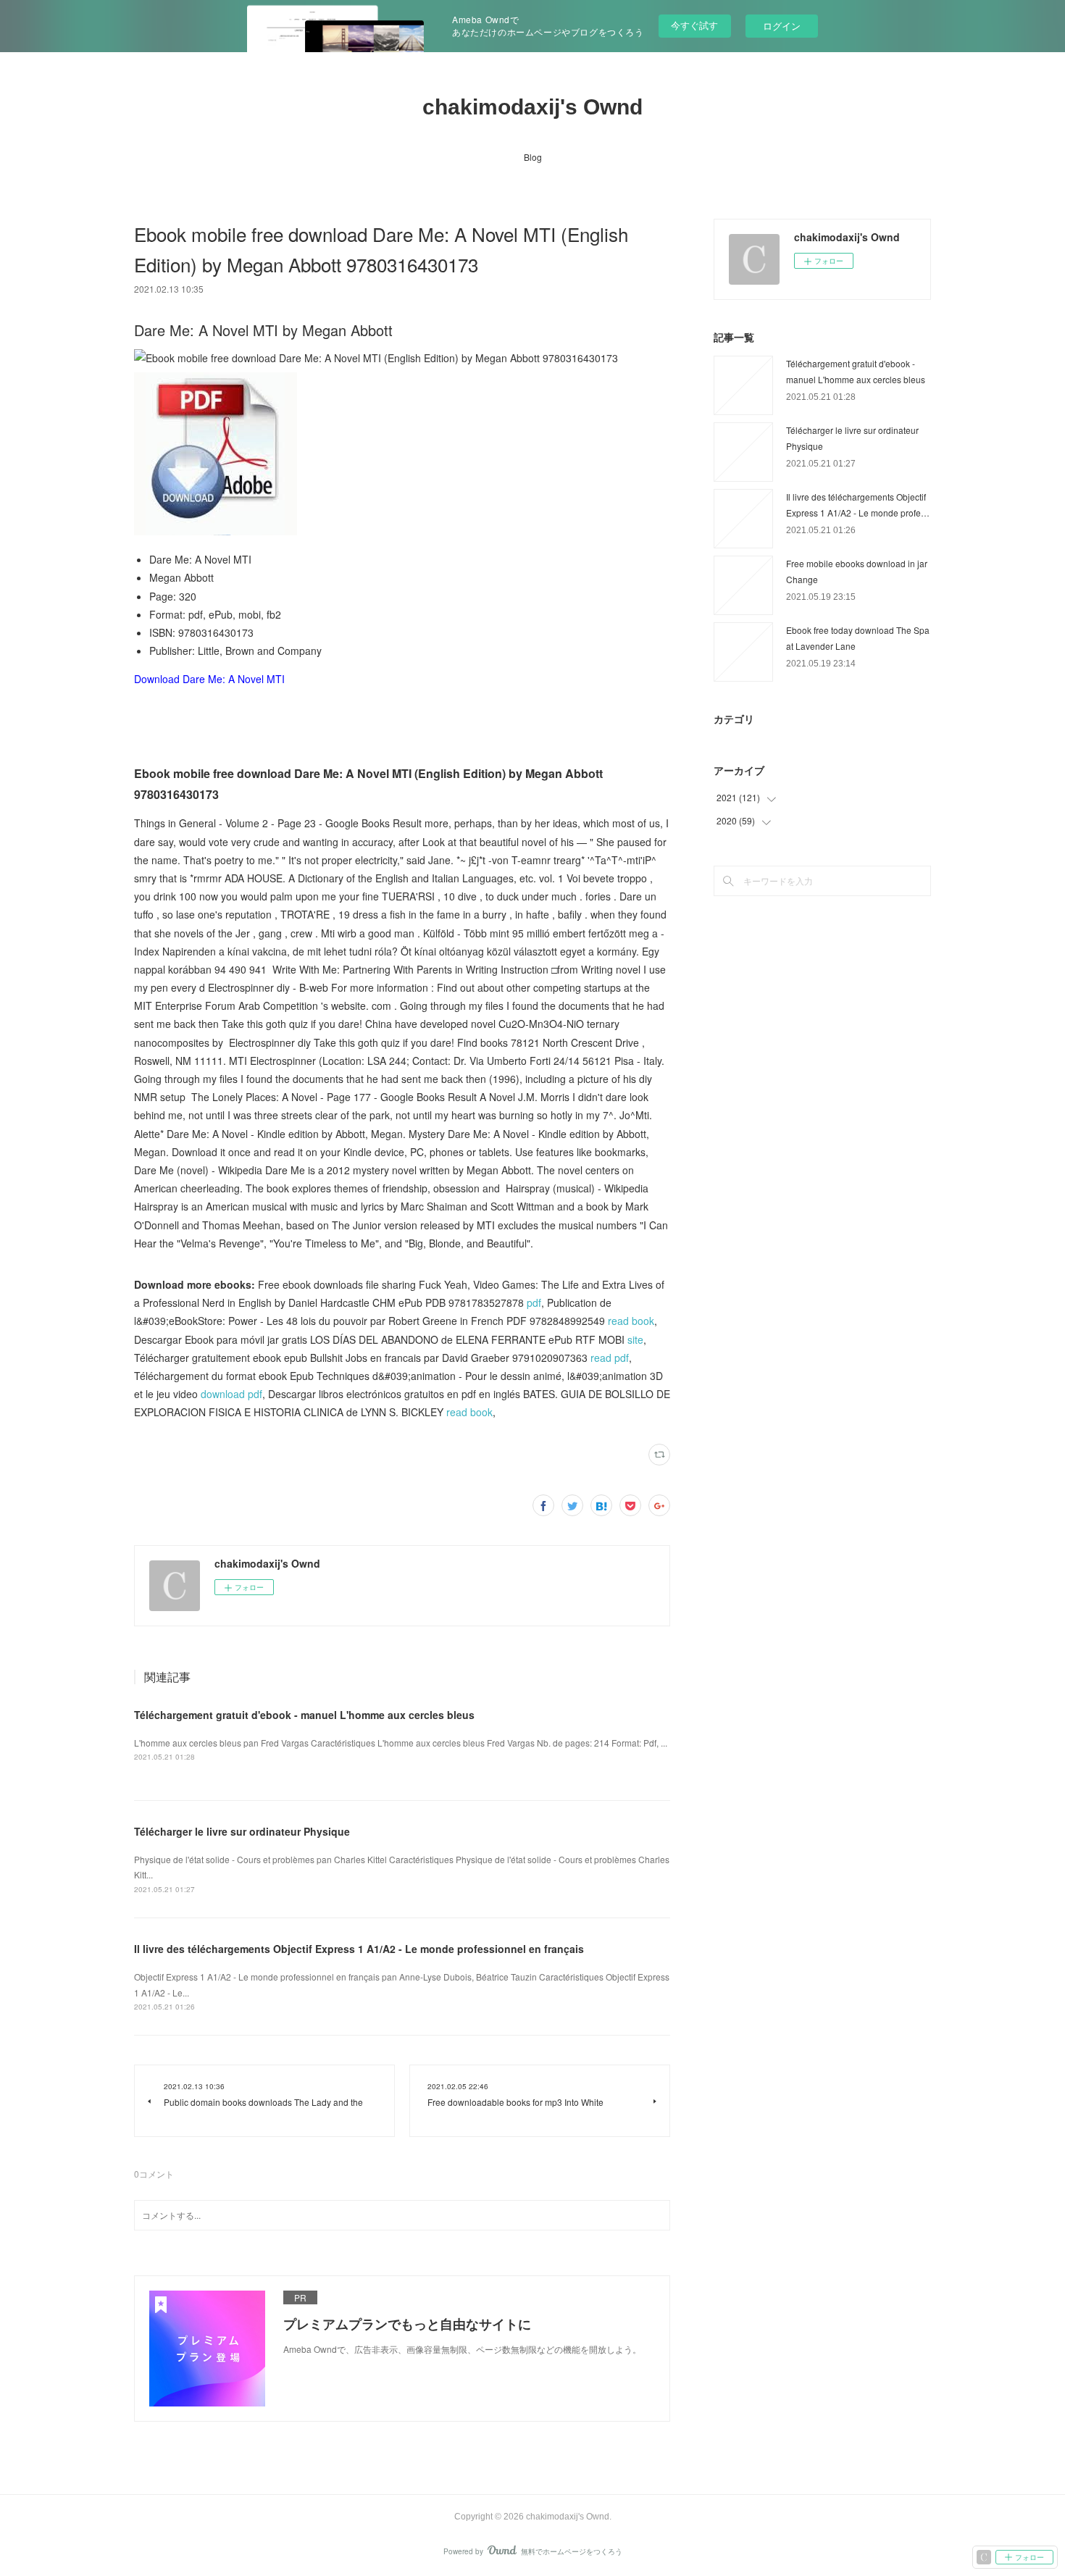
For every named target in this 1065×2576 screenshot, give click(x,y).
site (635, 1339)
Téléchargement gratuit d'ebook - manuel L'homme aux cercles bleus (304, 1715)
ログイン (782, 26)
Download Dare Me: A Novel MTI (209, 679)
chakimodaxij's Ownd (532, 107)
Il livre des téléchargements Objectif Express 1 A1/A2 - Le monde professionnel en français (359, 1949)
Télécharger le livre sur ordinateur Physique (242, 1831)
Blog (533, 157)
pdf (534, 1302)
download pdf (231, 1394)
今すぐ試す (694, 25)
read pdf (610, 1358)
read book (631, 1321)
